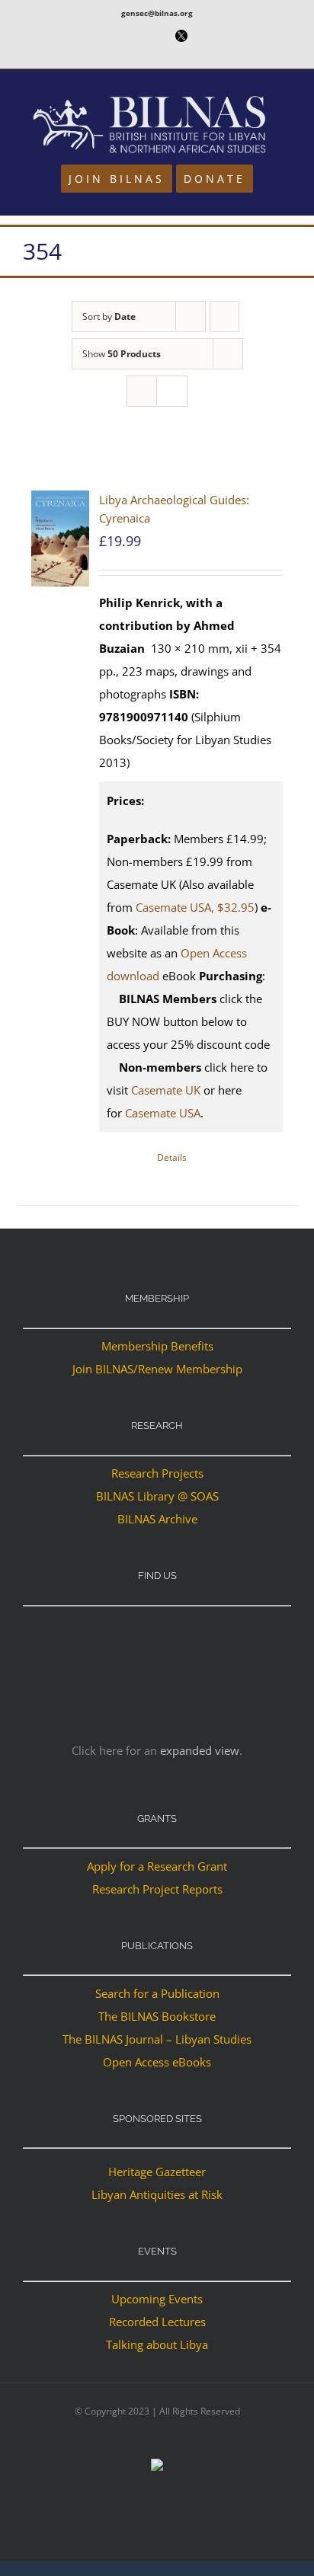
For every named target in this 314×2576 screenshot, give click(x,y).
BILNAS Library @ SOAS (157, 1496)
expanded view (200, 1750)
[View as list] (172, 391)
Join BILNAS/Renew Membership (157, 1369)
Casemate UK (166, 1090)
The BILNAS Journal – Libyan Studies (157, 2039)
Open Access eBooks (157, 2062)
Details (172, 1157)
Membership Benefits (157, 1346)
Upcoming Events (157, 2299)
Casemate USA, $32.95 (195, 907)
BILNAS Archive (157, 1519)
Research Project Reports (157, 1889)
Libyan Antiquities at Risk (157, 2194)
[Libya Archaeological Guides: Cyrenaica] (60, 539)
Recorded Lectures (157, 2322)
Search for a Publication (157, 1993)
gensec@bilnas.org (157, 13)
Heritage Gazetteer (157, 2172)
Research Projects (157, 1473)
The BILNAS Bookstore (157, 2016)
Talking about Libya (157, 2344)
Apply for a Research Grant (157, 1866)
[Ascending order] (224, 316)
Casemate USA (163, 1113)
